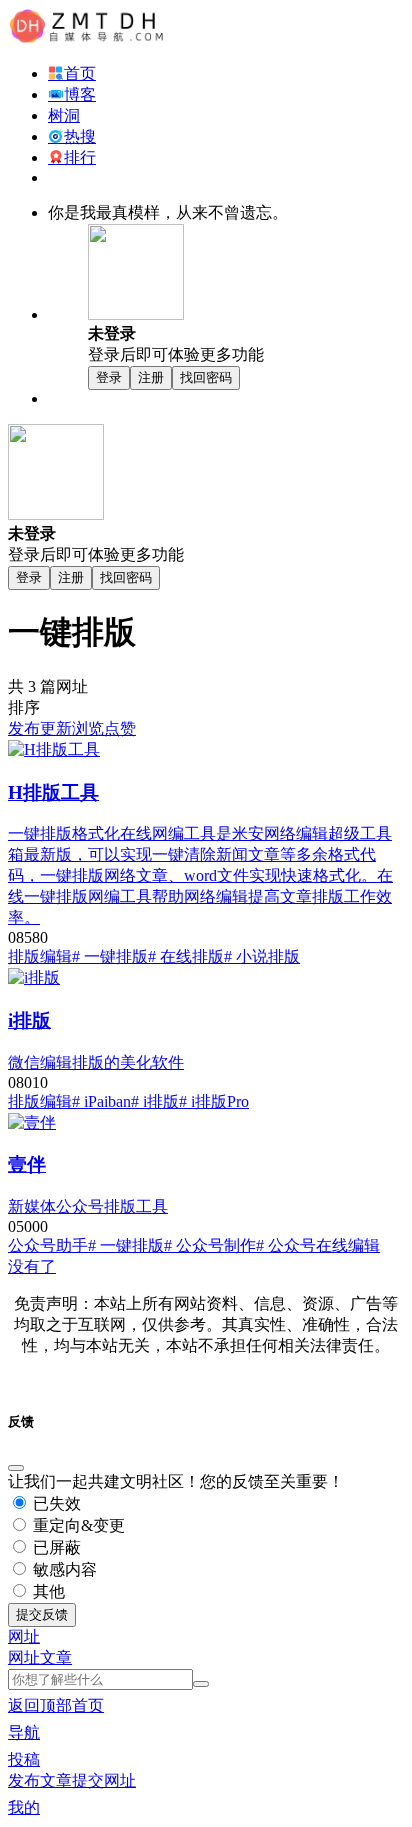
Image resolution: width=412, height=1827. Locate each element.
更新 (56, 728)
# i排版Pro (214, 1101)
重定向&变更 (77, 1525)
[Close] (16, 1468)
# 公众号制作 (210, 1245)
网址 (24, 1657)
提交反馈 (42, 1614)
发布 (24, 728)
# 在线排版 (186, 956)
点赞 (120, 728)
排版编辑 (40, 956)
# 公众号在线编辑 (318, 1245)
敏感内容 (63, 1569)
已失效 (55, 1503)
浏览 (88, 728)
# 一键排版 (110, 956)
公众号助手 (48, 1245)
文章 (56, 1657)
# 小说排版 (262, 956)
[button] (24, 1636)
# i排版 (155, 1101)
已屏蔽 (55, 1547)
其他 (47, 1591)
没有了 (32, 1266)
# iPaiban (101, 1101)
